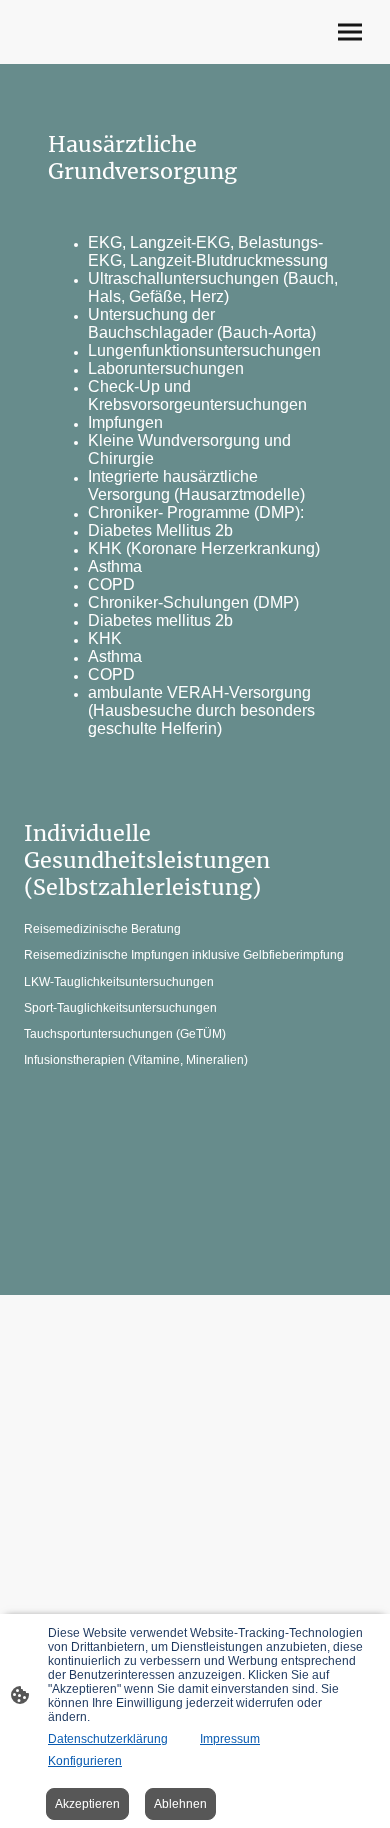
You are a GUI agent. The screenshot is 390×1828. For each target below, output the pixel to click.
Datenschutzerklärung (108, 1739)
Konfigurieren (85, 1761)
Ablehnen (180, 1804)
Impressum (230, 1739)
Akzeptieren (87, 1804)
